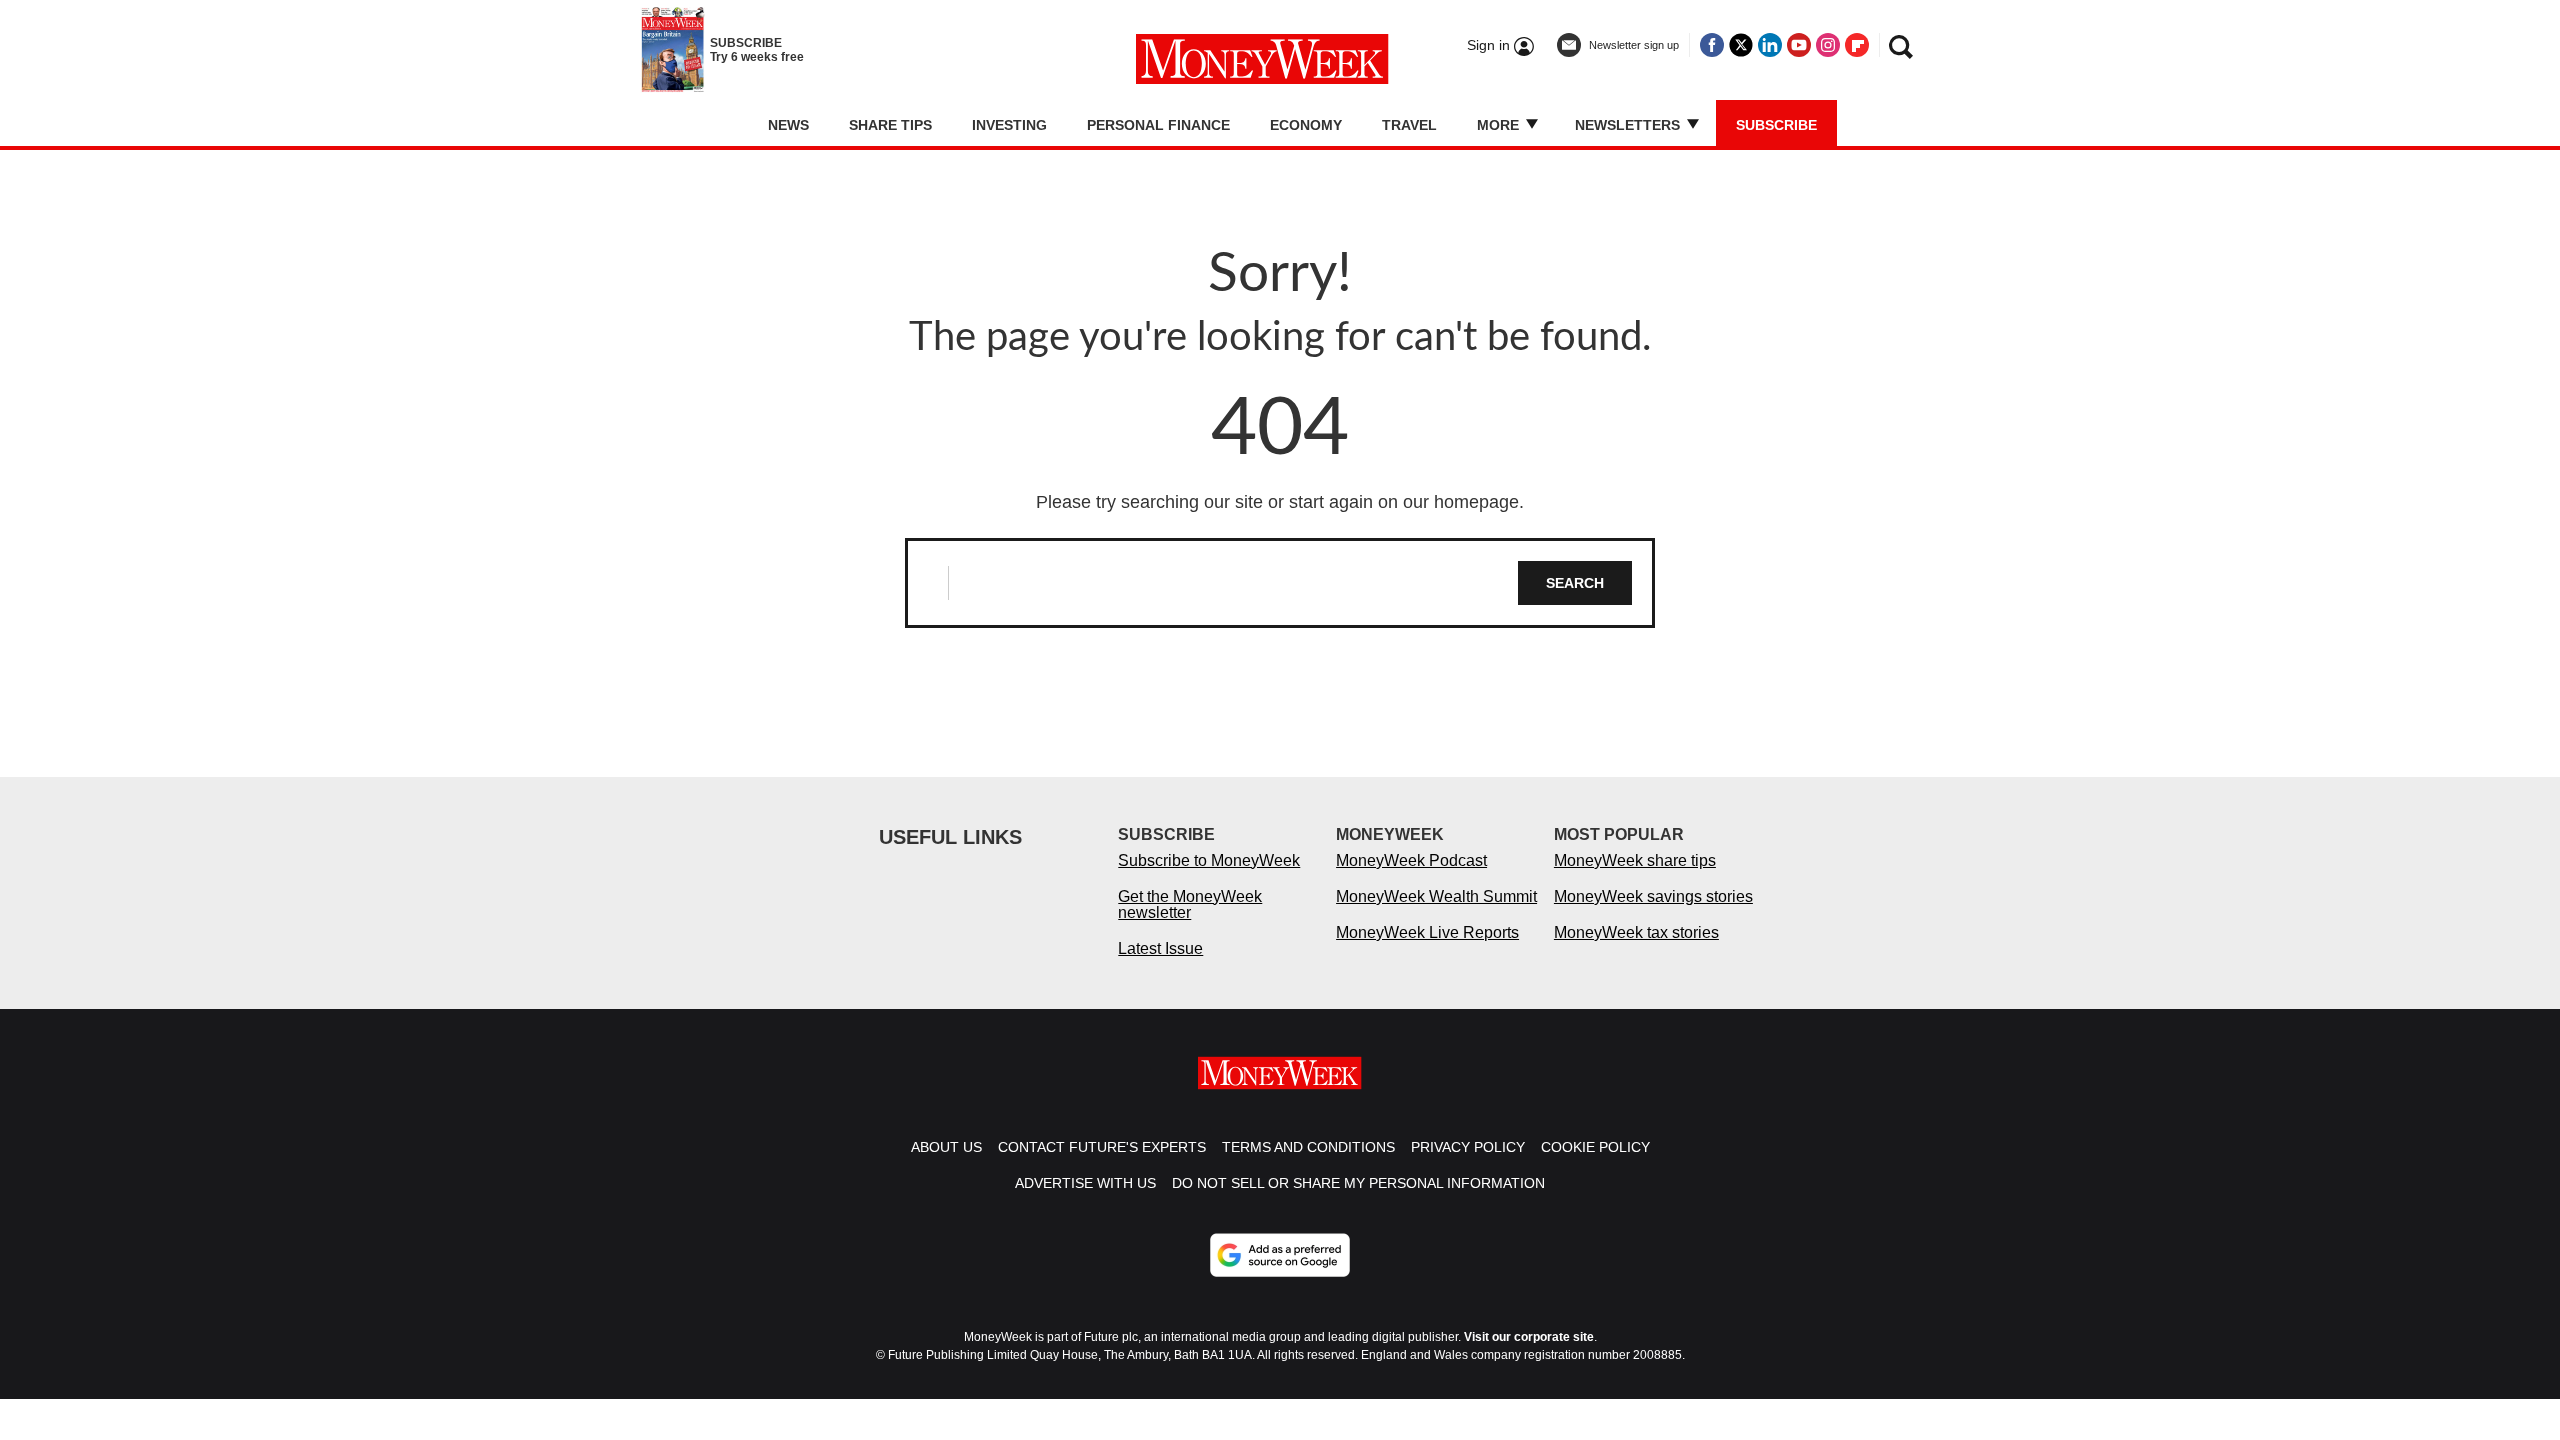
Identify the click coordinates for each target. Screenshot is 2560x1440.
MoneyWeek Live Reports (1427, 932)
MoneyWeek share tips (1635, 860)
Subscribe (1776, 125)
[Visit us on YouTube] (1799, 45)
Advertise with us (1085, 1183)
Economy (1306, 125)
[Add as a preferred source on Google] (1280, 1255)
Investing (1009, 125)
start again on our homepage (1404, 502)
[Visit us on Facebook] (1712, 45)
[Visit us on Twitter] (1741, 45)
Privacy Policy (1468, 1147)
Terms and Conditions (1308, 1147)
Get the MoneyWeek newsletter (1190, 904)
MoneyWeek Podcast (1411, 860)
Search (1575, 583)
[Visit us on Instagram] (1828, 45)
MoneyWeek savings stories (1653, 896)
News (788, 125)
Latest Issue (1160, 948)
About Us (946, 1147)
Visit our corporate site (1529, 1337)
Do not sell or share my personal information (1358, 1183)
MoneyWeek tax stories (1636, 932)
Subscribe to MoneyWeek (1209, 860)
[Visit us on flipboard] (1857, 45)
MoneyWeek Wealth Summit (1436, 896)
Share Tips (890, 125)
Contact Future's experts (1102, 1147)
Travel (1409, 125)
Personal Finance (1158, 125)
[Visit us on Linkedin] (1770, 45)
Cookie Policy (1595, 1147)
